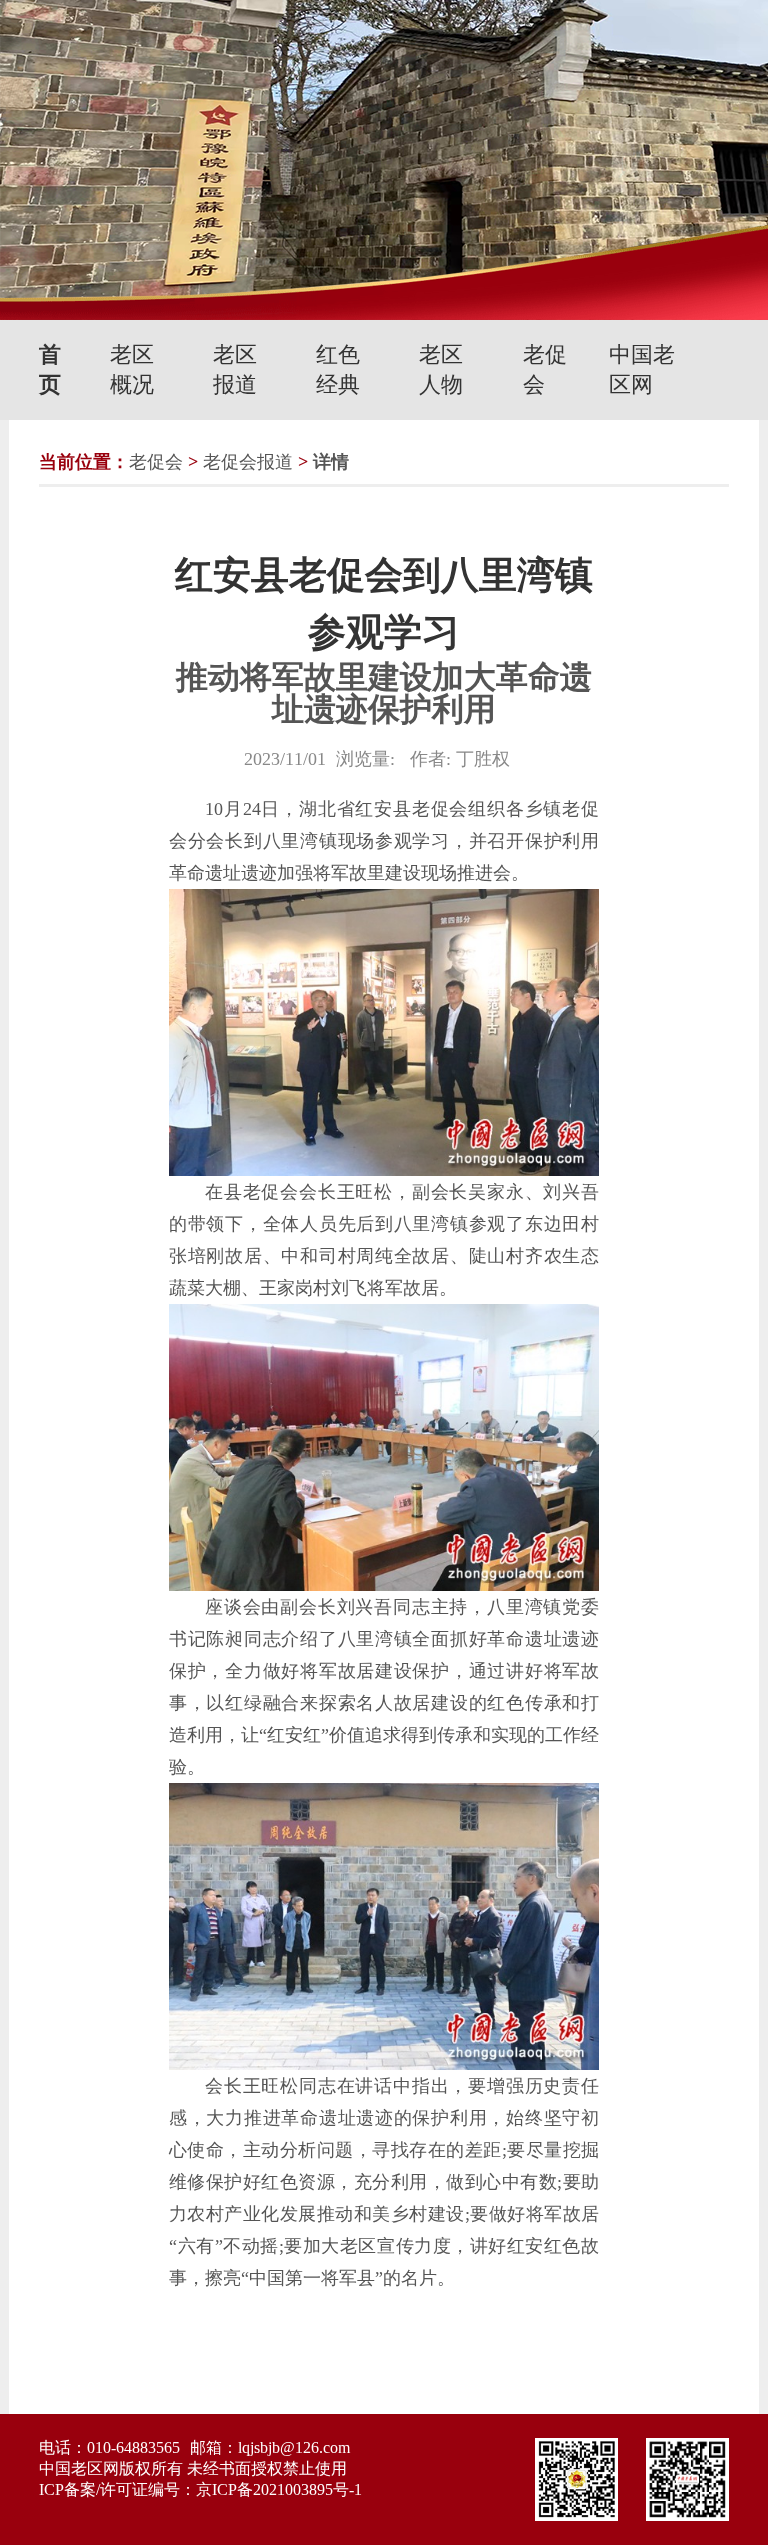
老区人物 (441, 369)
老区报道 (235, 369)
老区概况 (132, 369)
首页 (50, 369)
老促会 (545, 369)
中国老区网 (642, 369)
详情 (331, 462)
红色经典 (338, 369)
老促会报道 (248, 462)
